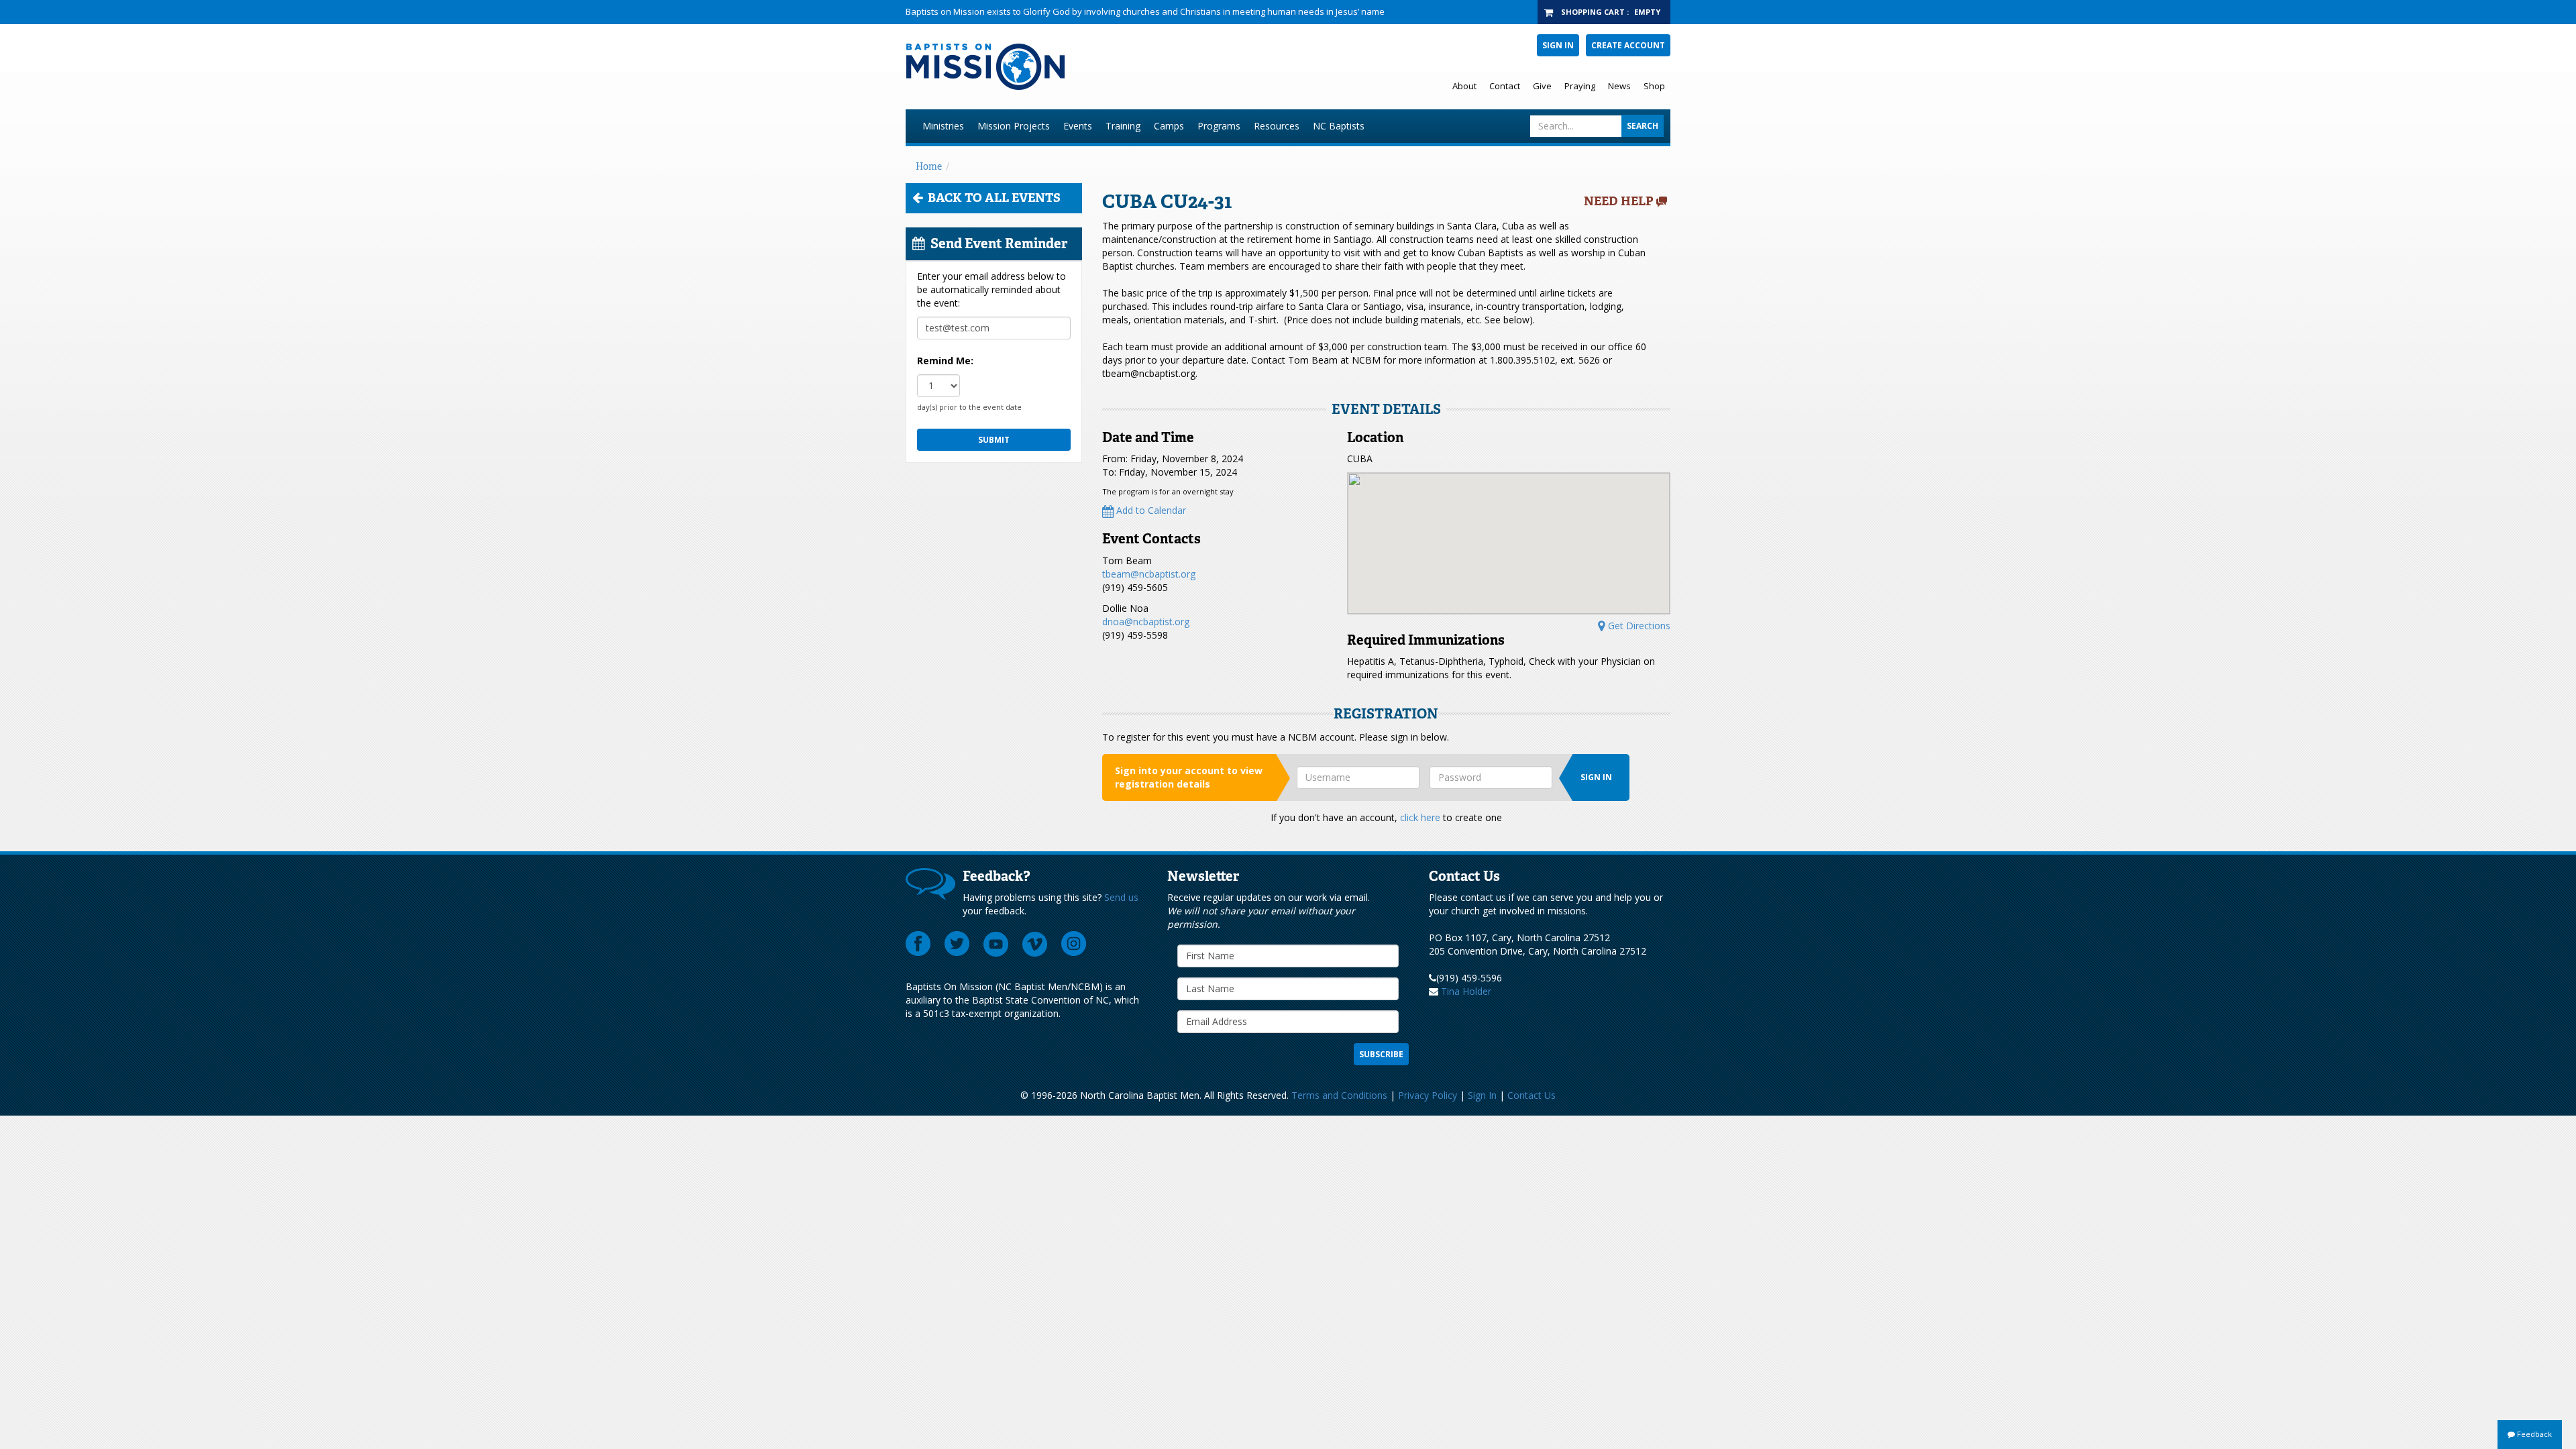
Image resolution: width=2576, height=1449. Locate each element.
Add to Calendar (1150, 510)
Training (1123, 126)
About (1464, 86)
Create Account (1628, 45)
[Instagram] (1074, 944)
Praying (1580, 86)
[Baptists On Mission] (1125, 67)
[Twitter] (957, 944)
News (1619, 86)
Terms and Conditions (1339, 1095)
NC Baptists (1339, 126)
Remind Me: (945, 361)
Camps (1169, 126)
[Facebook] (918, 944)
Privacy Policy (1428, 1095)
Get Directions (1638, 626)
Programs (1219, 126)
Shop (1654, 86)
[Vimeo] (1035, 944)
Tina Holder (1466, 991)
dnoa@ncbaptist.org (1146, 622)
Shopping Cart (1593, 12)
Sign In (1558, 45)
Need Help (1619, 201)
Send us (1121, 897)
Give (1542, 86)
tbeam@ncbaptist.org (1149, 574)
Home (929, 166)
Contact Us (1532, 1095)
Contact (1505, 86)
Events (1078, 126)
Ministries (943, 126)
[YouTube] (996, 944)
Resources (1277, 126)
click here (1420, 817)
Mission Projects (1014, 126)
